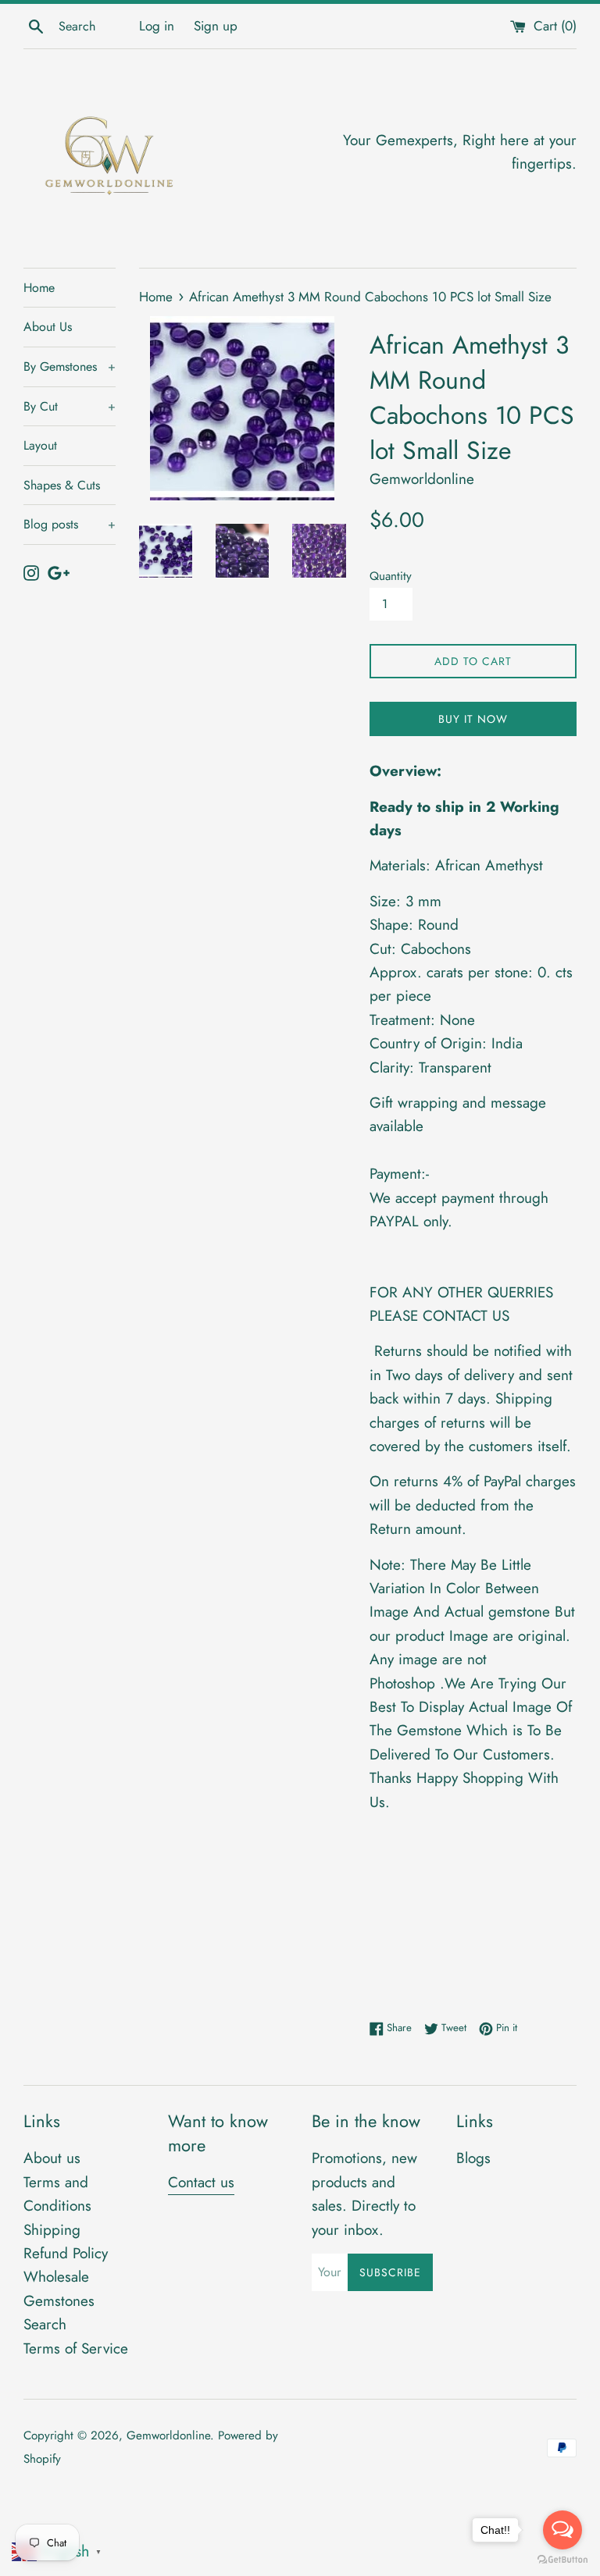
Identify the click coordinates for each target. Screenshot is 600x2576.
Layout (40, 445)
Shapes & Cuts (62, 485)
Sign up (216, 26)
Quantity (391, 576)
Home (39, 288)
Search (45, 2324)
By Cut (70, 406)
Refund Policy (66, 2253)
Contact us (201, 2182)
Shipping (52, 2230)
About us (52, 2158)
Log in (157, 26)
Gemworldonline (168, 2435)
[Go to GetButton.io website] (562, 2560)
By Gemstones (70, 366)
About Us (48, 327)
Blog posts (70, 524)
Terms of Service (76, 2348)
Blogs (473, 2158)
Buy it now (473, 719)
